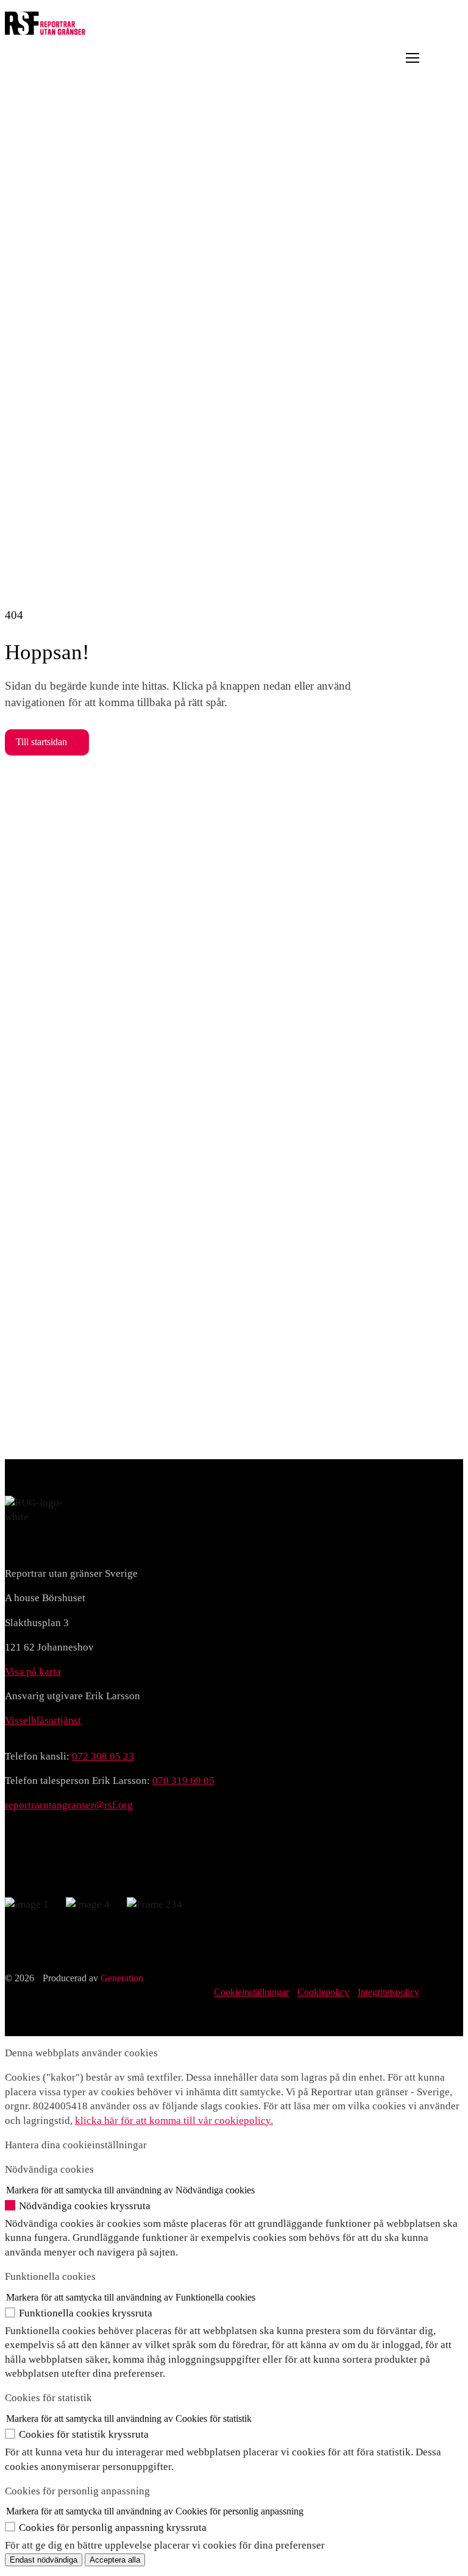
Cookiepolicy (323, 1992)
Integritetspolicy (388, 1992)
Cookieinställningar (251, 1992)
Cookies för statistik (48, 2398)
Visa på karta (33, 1672)
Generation (122, 1978)
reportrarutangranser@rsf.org (69, 1805)
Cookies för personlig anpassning (77, 2491)
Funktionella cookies (50, 2277)
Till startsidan (41, 742)
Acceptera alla (115, 2560)
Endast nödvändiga (44, 2560)
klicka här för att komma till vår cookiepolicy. (174, 2121)
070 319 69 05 (183, 1781)
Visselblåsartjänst (43, 1720)
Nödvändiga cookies (49, 2169)
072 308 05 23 (103, 1756)
